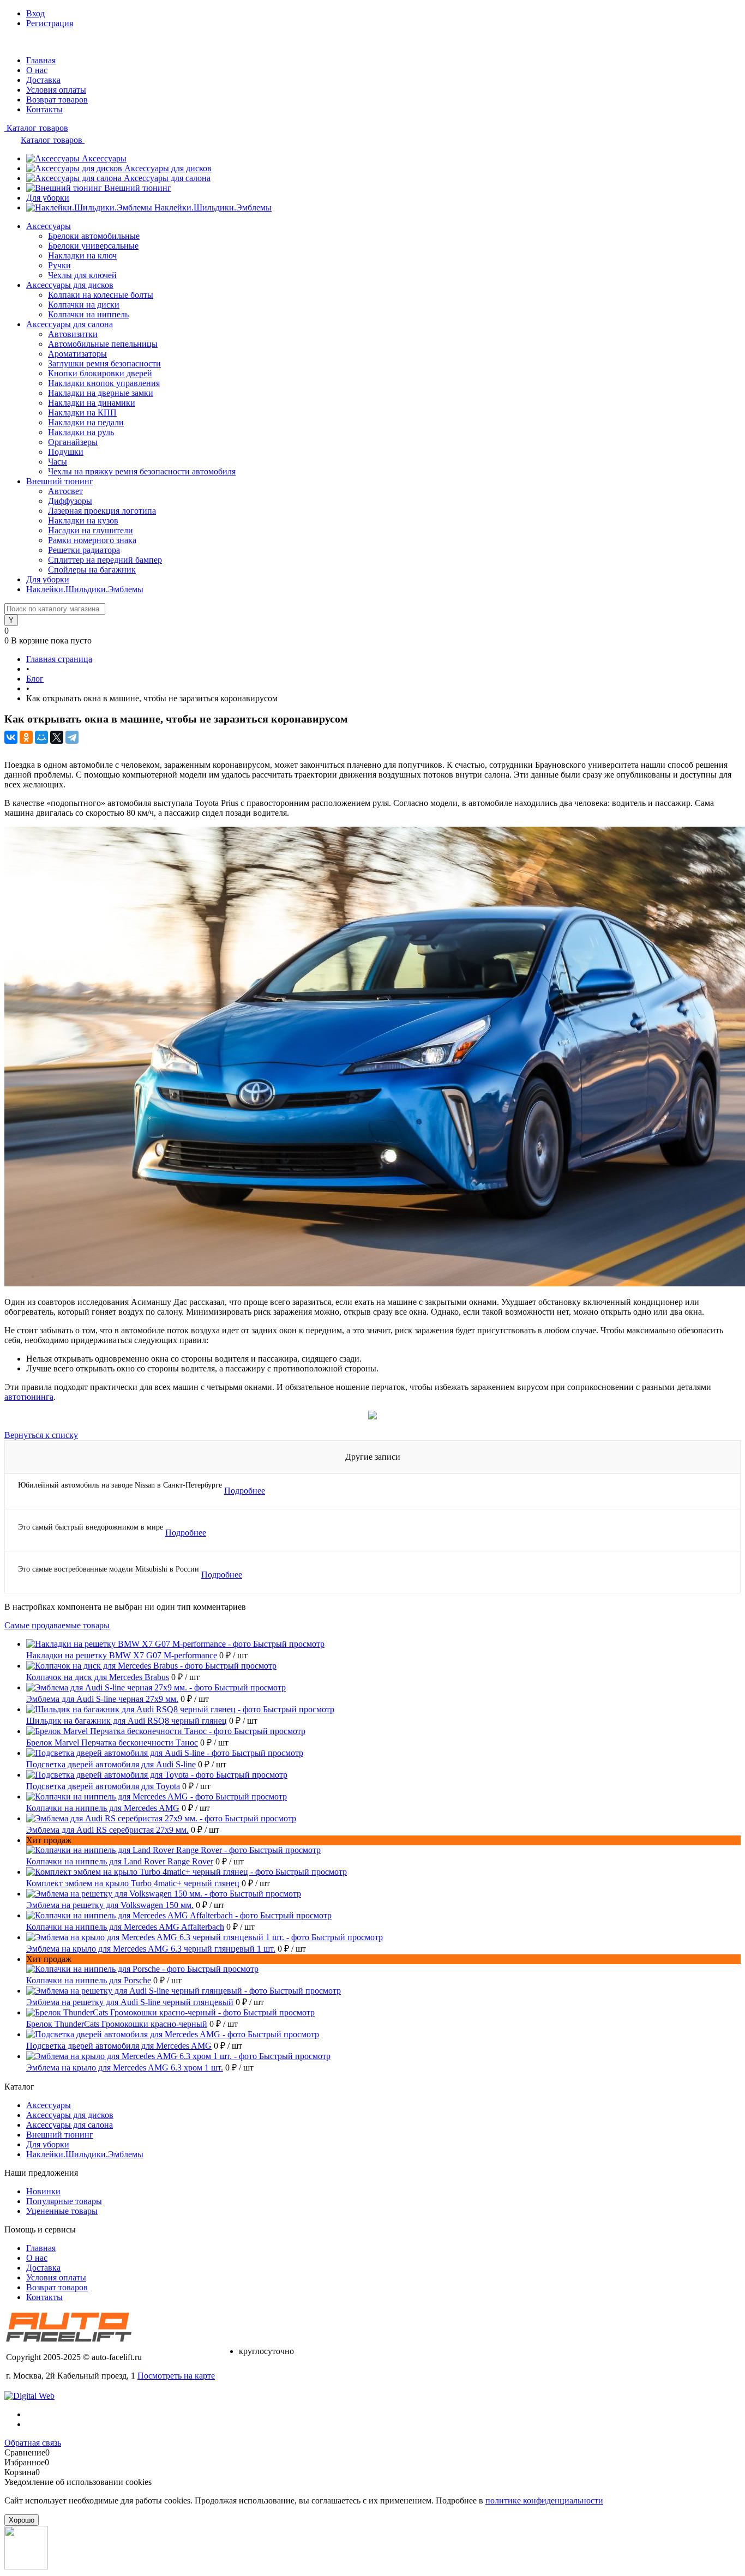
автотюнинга (29, 1397)
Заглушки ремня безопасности (104, 363)
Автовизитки (73, 334)
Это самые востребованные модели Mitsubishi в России (109, 1569)
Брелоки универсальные (93, 246)
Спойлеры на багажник (92, 570)
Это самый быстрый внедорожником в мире (91, 1527)
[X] (57, 737)
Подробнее (245, 1491)
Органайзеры (73, 442)
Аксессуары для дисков (168, 168)
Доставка (43, 80)
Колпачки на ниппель (88, 314)
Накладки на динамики (92, 403)
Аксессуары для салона (167, 178)
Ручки (59, 265)
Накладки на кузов (83, 520)
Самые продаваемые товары (57, 1625)
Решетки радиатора (84, 550)
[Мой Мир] (41, 737)
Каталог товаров (36, 128)
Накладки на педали (86, 422)
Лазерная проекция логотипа (102, 511)
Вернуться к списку (41, 1435)
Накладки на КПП (82, 413)
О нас (37, 70)
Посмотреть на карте (176, 2376)
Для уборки (48, 198)
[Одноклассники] (26, 737)
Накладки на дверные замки (101, 393)
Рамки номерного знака (92, 540)
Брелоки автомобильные (94, 236)
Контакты (44, 109)
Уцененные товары (62, 2211)
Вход (35, 13)
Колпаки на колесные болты (101, 295)
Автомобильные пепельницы (103, 344)
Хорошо (22, 2520)
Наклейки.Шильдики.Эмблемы (213, 207)
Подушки (66, 452)
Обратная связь (33, 2443)
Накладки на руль (81, 432)
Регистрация (50, 23)
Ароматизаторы (77, 354)
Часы (58, 462)
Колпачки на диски (84, 305)
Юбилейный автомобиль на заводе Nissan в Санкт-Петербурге (120, 1485)
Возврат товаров (57, 100)
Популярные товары (64, 2201)
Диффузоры (70, 501)
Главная (41, 60)
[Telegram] (72, 737)
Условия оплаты (56, 90)
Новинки (43, 2191)
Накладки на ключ (82, 255)
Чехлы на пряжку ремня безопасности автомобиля (142, 471)
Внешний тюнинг (138, 188)
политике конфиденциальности (544, 2500)
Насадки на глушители (91, 530)
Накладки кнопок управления (104, 383)
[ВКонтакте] (11, 737)
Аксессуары (104, 158)
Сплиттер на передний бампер (105, 560)
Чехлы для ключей (82, 275)
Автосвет (65, 491)
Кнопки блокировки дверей (100, 373)
